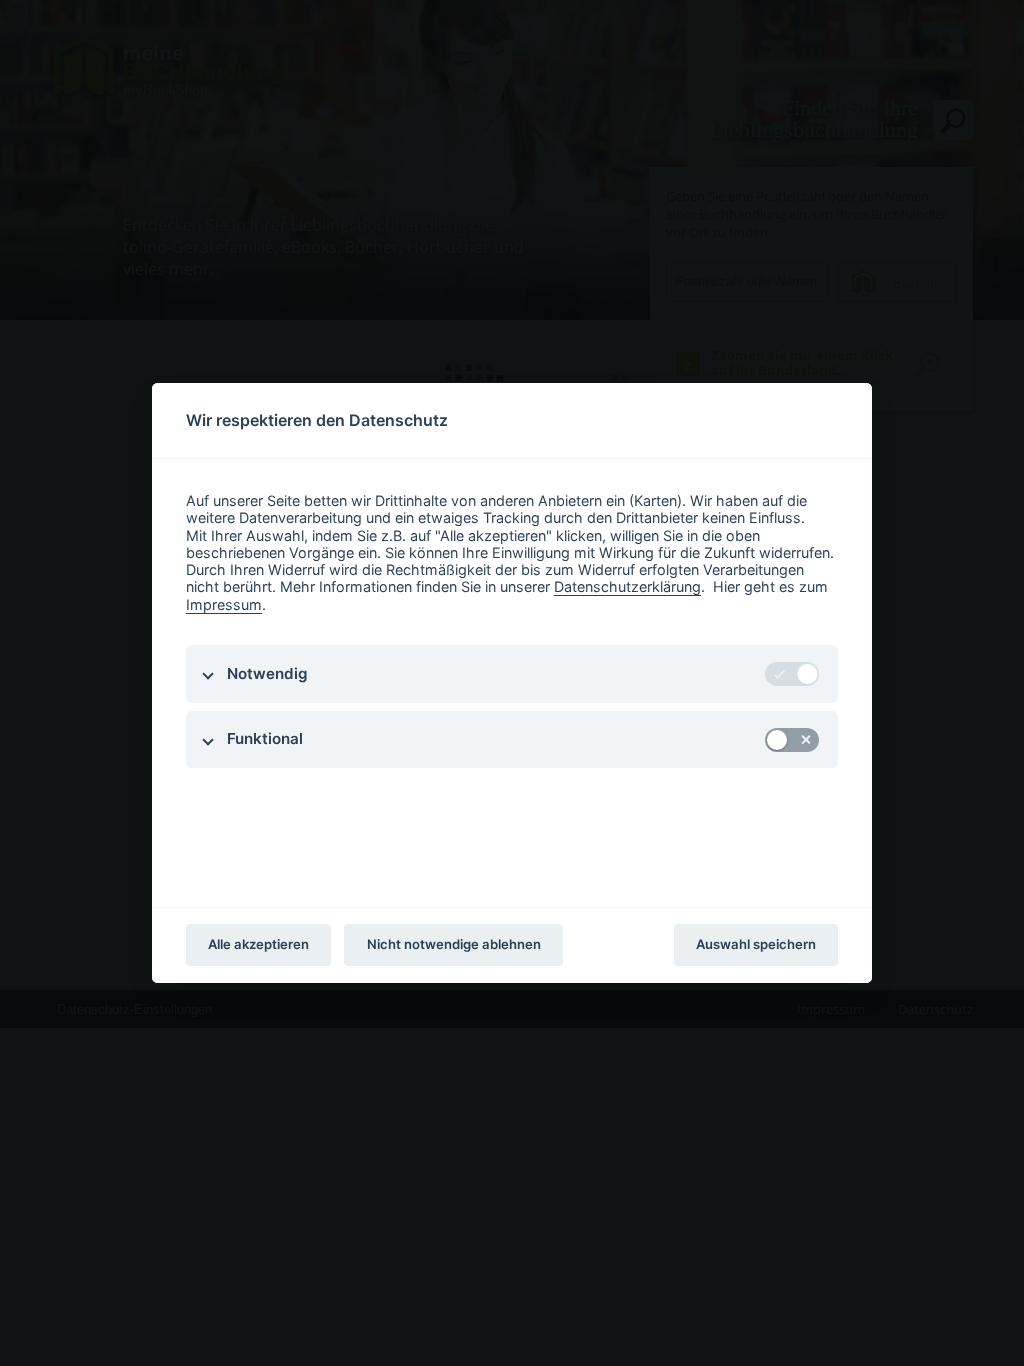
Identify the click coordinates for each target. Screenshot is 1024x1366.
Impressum (224, 604)
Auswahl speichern (756, 944)
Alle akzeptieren (258, 944)
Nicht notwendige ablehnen (454, 944)
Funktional (265, 738)
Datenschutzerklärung (627, 586)
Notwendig (267, 673)
